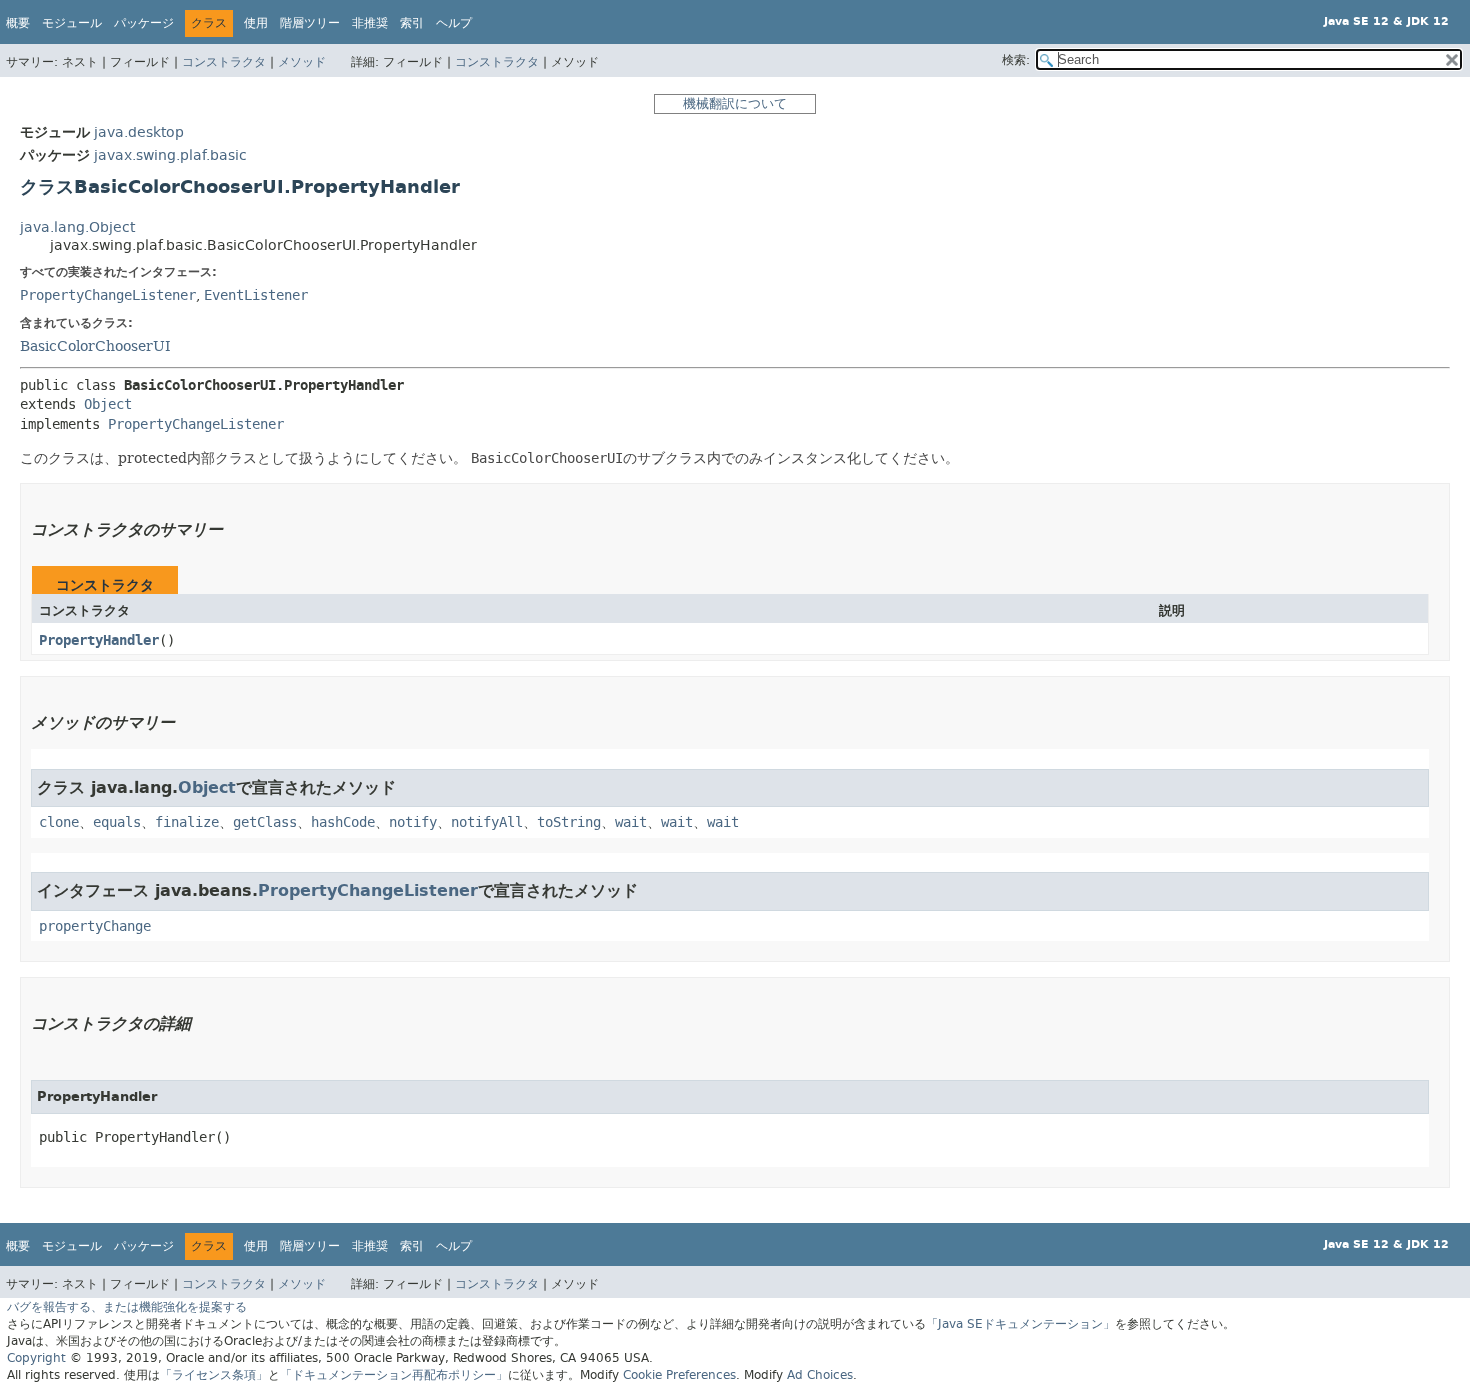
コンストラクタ (224, 62)
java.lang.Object (77, 227)
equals (117, 822)
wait (631, 822)
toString (569, 822)
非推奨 (370, 23)
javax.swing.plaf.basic (170, 155)
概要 (18, 23)
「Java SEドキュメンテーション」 (1020, 1324)
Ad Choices (820, 1375)
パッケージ (144, 23)
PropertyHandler (99, 640)
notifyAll (487, 822)
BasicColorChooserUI (95, 346)
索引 (412, 23)
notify (413, 822)
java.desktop (139, 132)
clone (59, 822)
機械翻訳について (735, 103)
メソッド (302, 62)
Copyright (36, 1358)
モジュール (72, 23)
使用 (256, 23)
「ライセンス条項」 (214, 1375)
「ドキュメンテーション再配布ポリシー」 (394, 1375)
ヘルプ (454, 23)
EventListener (256, 295)
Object (108, 404)
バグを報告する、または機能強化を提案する (127, 1307)
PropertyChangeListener (108, 295)
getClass (265, 822)
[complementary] (679, 1375)
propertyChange (95, 926)
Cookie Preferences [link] (679, 1375)
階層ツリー (310, 23)
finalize (187, 822)
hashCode (343, 822)
